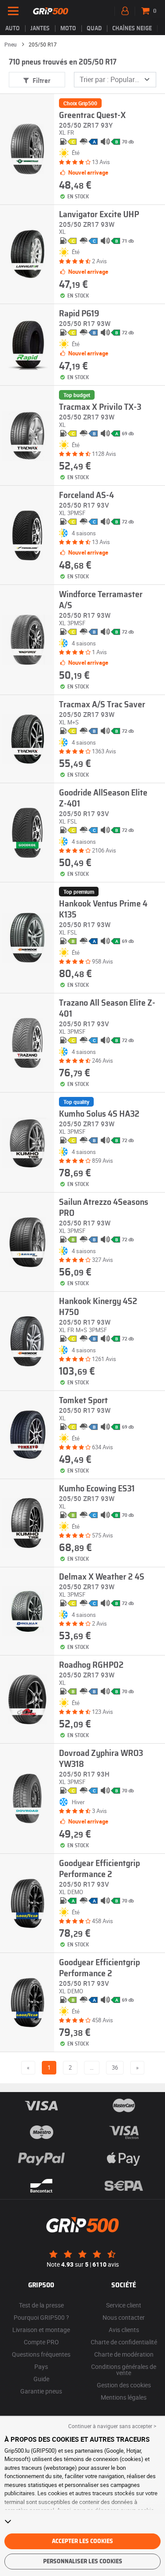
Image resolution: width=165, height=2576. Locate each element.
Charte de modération (124, 2354)
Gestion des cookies (124, 2385)
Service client (124, 2305)
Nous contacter (124, 2317)
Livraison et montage (41, 2330)
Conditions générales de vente (124, 2370)
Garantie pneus (41, 2391)
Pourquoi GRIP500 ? (41, 2317)
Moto (68, 29)
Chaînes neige (132, 29)
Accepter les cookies (82, 2541)
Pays (41, 2366)
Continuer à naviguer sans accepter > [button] (112, 2426)
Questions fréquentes (41, 2354)
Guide (41, 2379)
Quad (94, 29)
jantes (40, 29)
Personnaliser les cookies (83, 2562)
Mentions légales (124, 2397)
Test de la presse (41, 2305)
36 (115, 2067)
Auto (13, 29)
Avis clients (124, 2330)
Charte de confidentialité (124, 2342)
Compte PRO (41, 2342)
